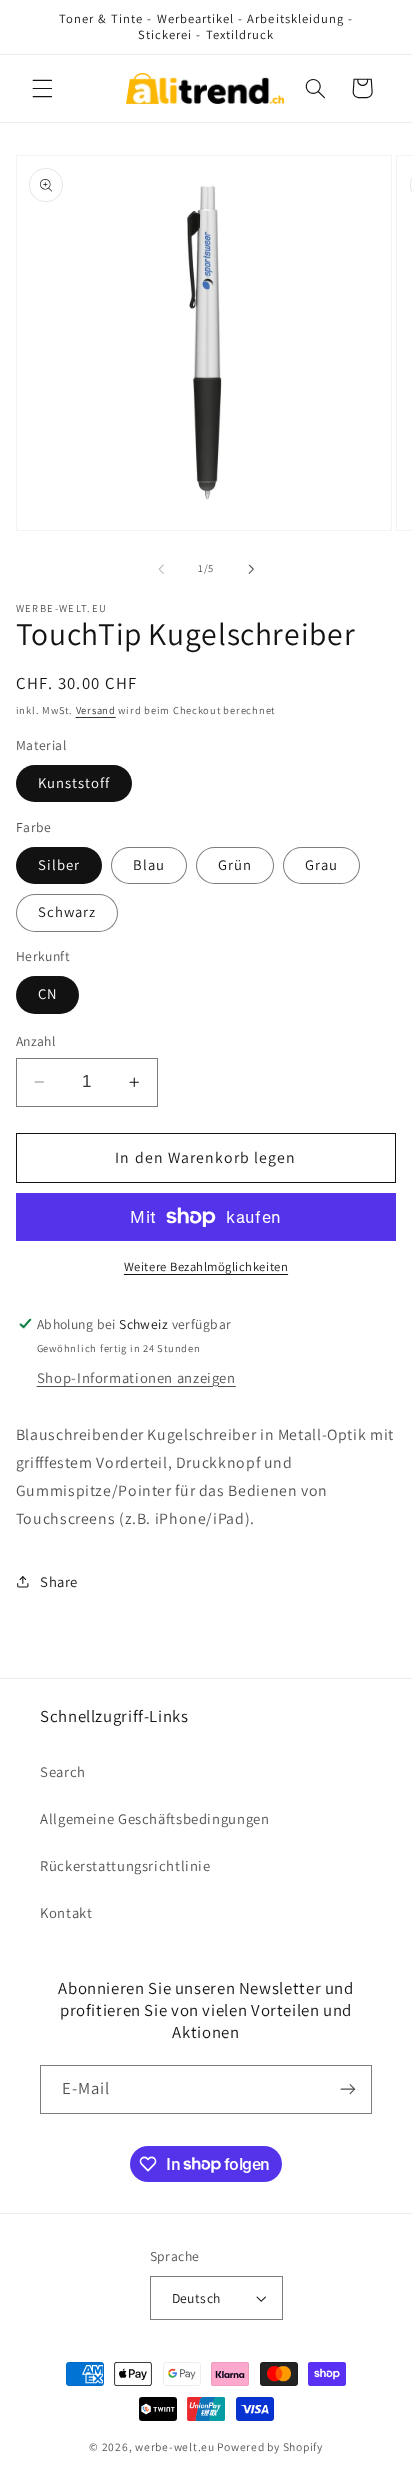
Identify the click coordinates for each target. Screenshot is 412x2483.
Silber (59, 864)
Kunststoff (74, 782)
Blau (149, 864)
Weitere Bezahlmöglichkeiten (206, 1266)
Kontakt (66, 1912)
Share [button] (59, 1581)
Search (63, 1771)
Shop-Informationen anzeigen (136, 1377)
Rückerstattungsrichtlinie (125, 1865)
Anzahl (36, 1041)
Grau (321, 864)
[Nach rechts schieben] (251, 569)
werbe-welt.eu (175, 2446)
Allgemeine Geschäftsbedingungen (155, 1818)
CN (47, 993)
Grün (235, 864)
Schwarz (67, 911)
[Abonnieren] (348, 2089)
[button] (42, 88)
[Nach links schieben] (161, 569)
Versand (96, 710)
